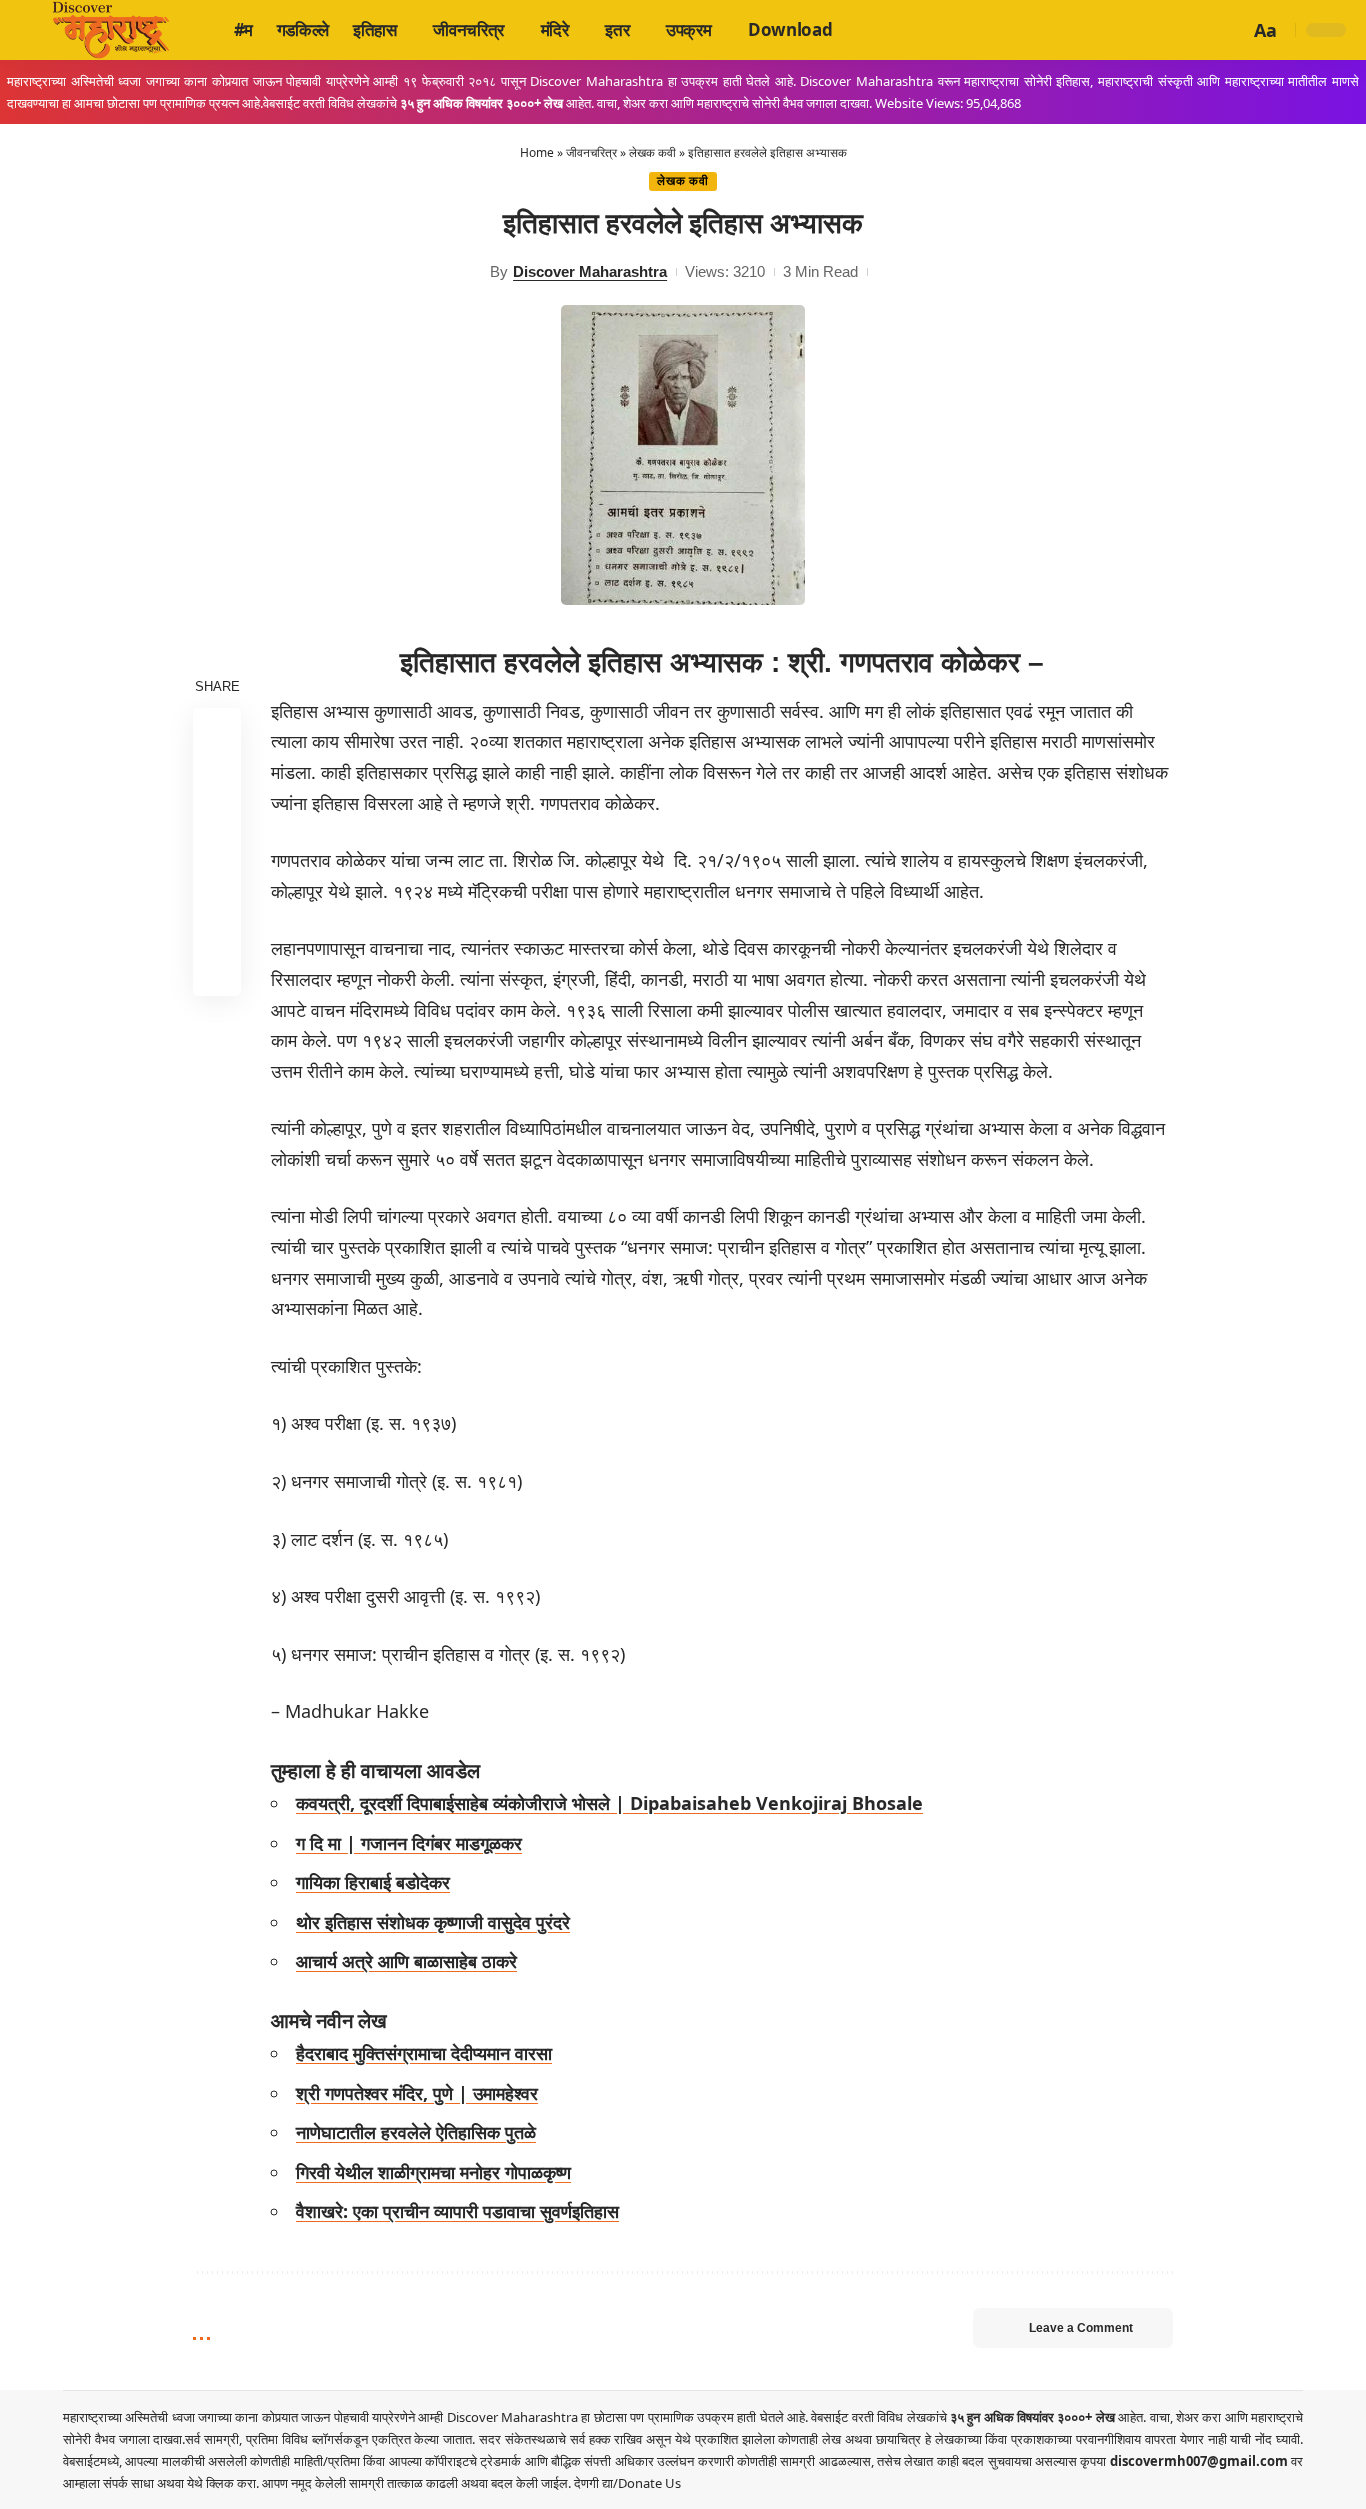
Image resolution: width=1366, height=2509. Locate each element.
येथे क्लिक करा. (224, 2483)
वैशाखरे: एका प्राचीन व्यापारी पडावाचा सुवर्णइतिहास (457, 2211)
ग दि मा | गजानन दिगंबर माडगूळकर (409, 1843)
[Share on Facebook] (217, 731)
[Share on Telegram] (217, 875)
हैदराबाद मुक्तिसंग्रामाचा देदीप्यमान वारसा (424, 2053)
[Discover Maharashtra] (111, 30)
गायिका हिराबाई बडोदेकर (373, 1882)
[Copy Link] (217, 923)
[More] (217, 971)
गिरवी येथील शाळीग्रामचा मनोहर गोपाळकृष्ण (433, 2172)
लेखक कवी (652, 152)
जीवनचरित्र (591, 152)
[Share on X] (217, 779)
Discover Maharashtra (590, 271)
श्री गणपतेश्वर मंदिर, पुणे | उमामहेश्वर (417, 2093)
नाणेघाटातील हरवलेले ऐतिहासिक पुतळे (416, 2132)
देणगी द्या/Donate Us (627, 2483)
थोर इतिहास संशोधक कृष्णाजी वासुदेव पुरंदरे (433, 1922)
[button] (1231, 30)
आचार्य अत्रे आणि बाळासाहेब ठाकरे (406, 1961)
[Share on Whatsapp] (217, 827)
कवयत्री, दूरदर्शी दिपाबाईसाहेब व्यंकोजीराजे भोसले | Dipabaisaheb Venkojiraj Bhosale (609, 1803)
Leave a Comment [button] (1081, 2328)
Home (537, 152)
